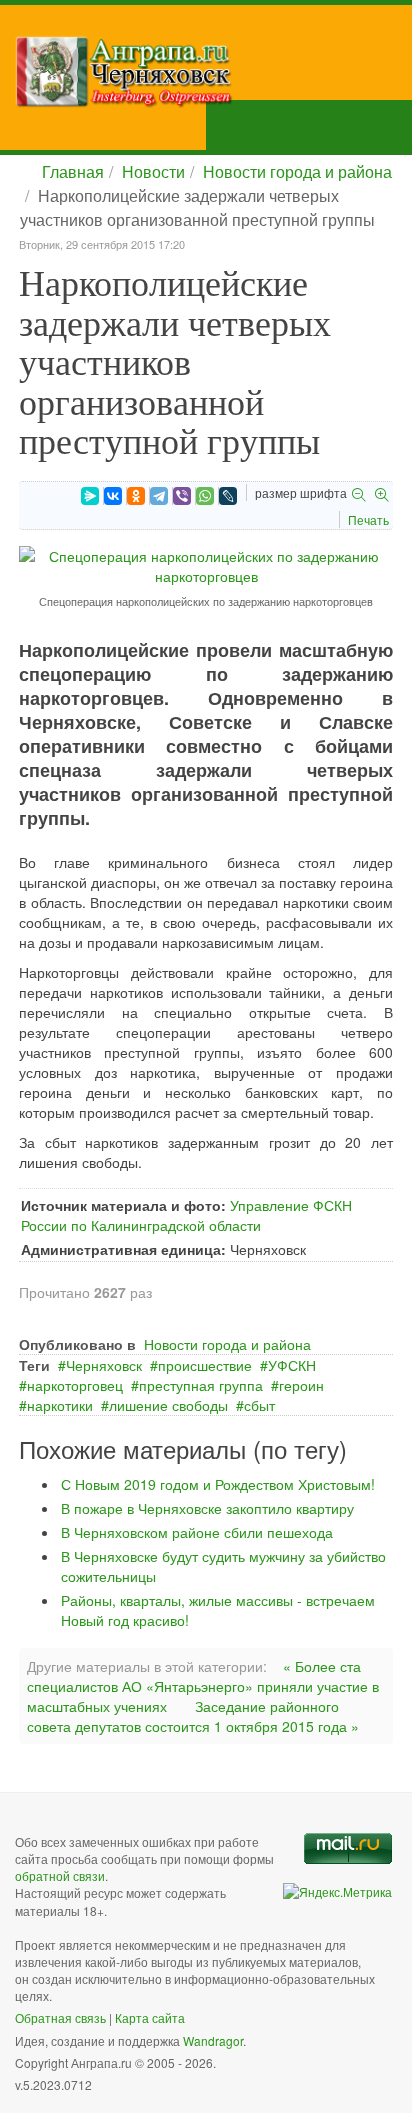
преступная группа (201, 1385)
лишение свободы (168, 1405)
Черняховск (104, 1365)
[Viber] (182, 496)
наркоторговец (75, 1385)
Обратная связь (60, 2017)
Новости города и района (297, 171)
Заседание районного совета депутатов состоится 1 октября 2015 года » (193, 1716)
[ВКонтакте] (113, 496)
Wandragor (213, 2040)
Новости (153, 171)
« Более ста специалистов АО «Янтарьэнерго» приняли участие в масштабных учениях (203, 1686)
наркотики (60, 1405)
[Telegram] (159, 496)
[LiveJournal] (228, 496)
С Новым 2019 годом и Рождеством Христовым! (218, 1484)
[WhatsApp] (205, 496)
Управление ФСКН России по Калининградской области (186, 1215)
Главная (73, 171)
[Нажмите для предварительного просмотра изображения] (206, 564)
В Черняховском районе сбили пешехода (197, 1532)
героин (301, 1385)
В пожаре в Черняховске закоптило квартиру (207, 1508)
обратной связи (60, 1875)
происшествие (205, 1365)
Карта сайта (150, 2017)
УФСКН (292, 1365)
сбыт (259, 1405)
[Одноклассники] (136, 496)
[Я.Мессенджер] (90, 496)
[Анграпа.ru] (213, 71)
